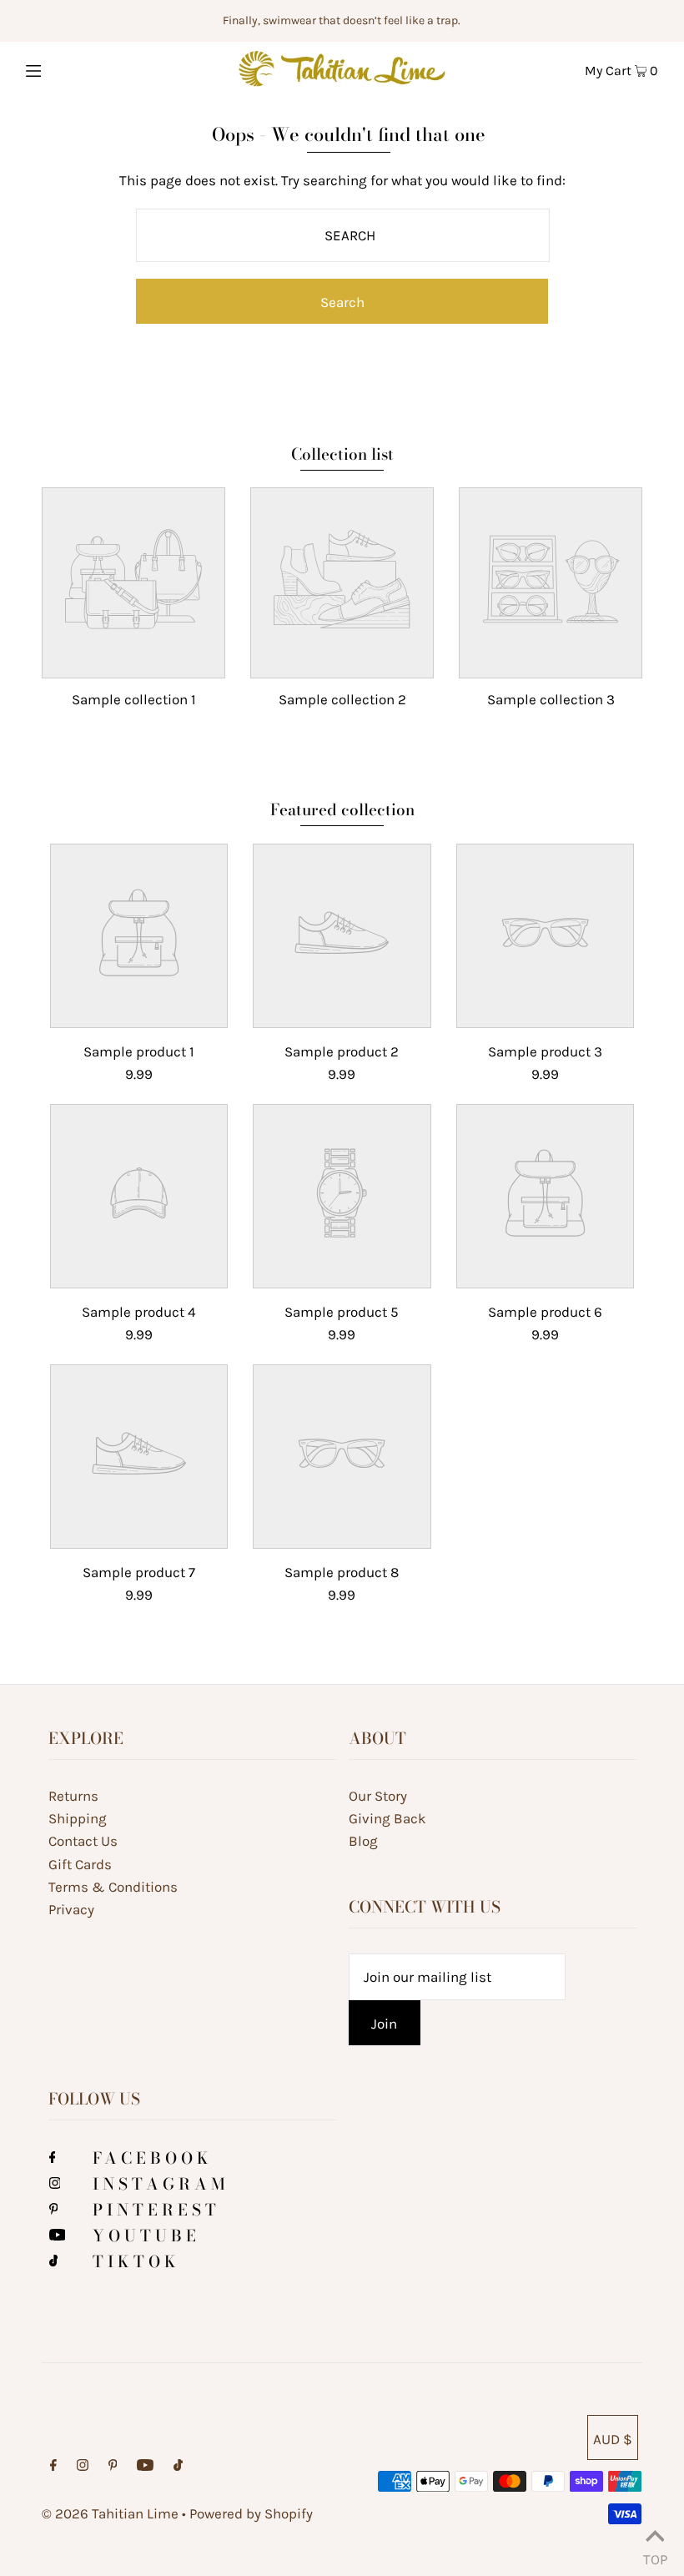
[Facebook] (53, 2158)
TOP (655, 2555)
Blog (363, 1841)
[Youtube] (58, 2236)
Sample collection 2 (342, 699)
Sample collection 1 (134, 699)
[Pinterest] (54, 2210)
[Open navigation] (69, 68)
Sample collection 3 (551, 699)
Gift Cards (80, 1864)
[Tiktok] (54, 2261)
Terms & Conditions (113, 1887)
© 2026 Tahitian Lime (110, 2513)
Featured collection (342, 810)
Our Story (378, 1796)
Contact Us (83, 1841)
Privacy (71, 1909)
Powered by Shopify (251, 2513)
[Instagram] (55, 2184)
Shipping (78, 1818)
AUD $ (613, 2439)
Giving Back (387, 1818)
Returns (73, 1796)
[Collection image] (133, 663)
